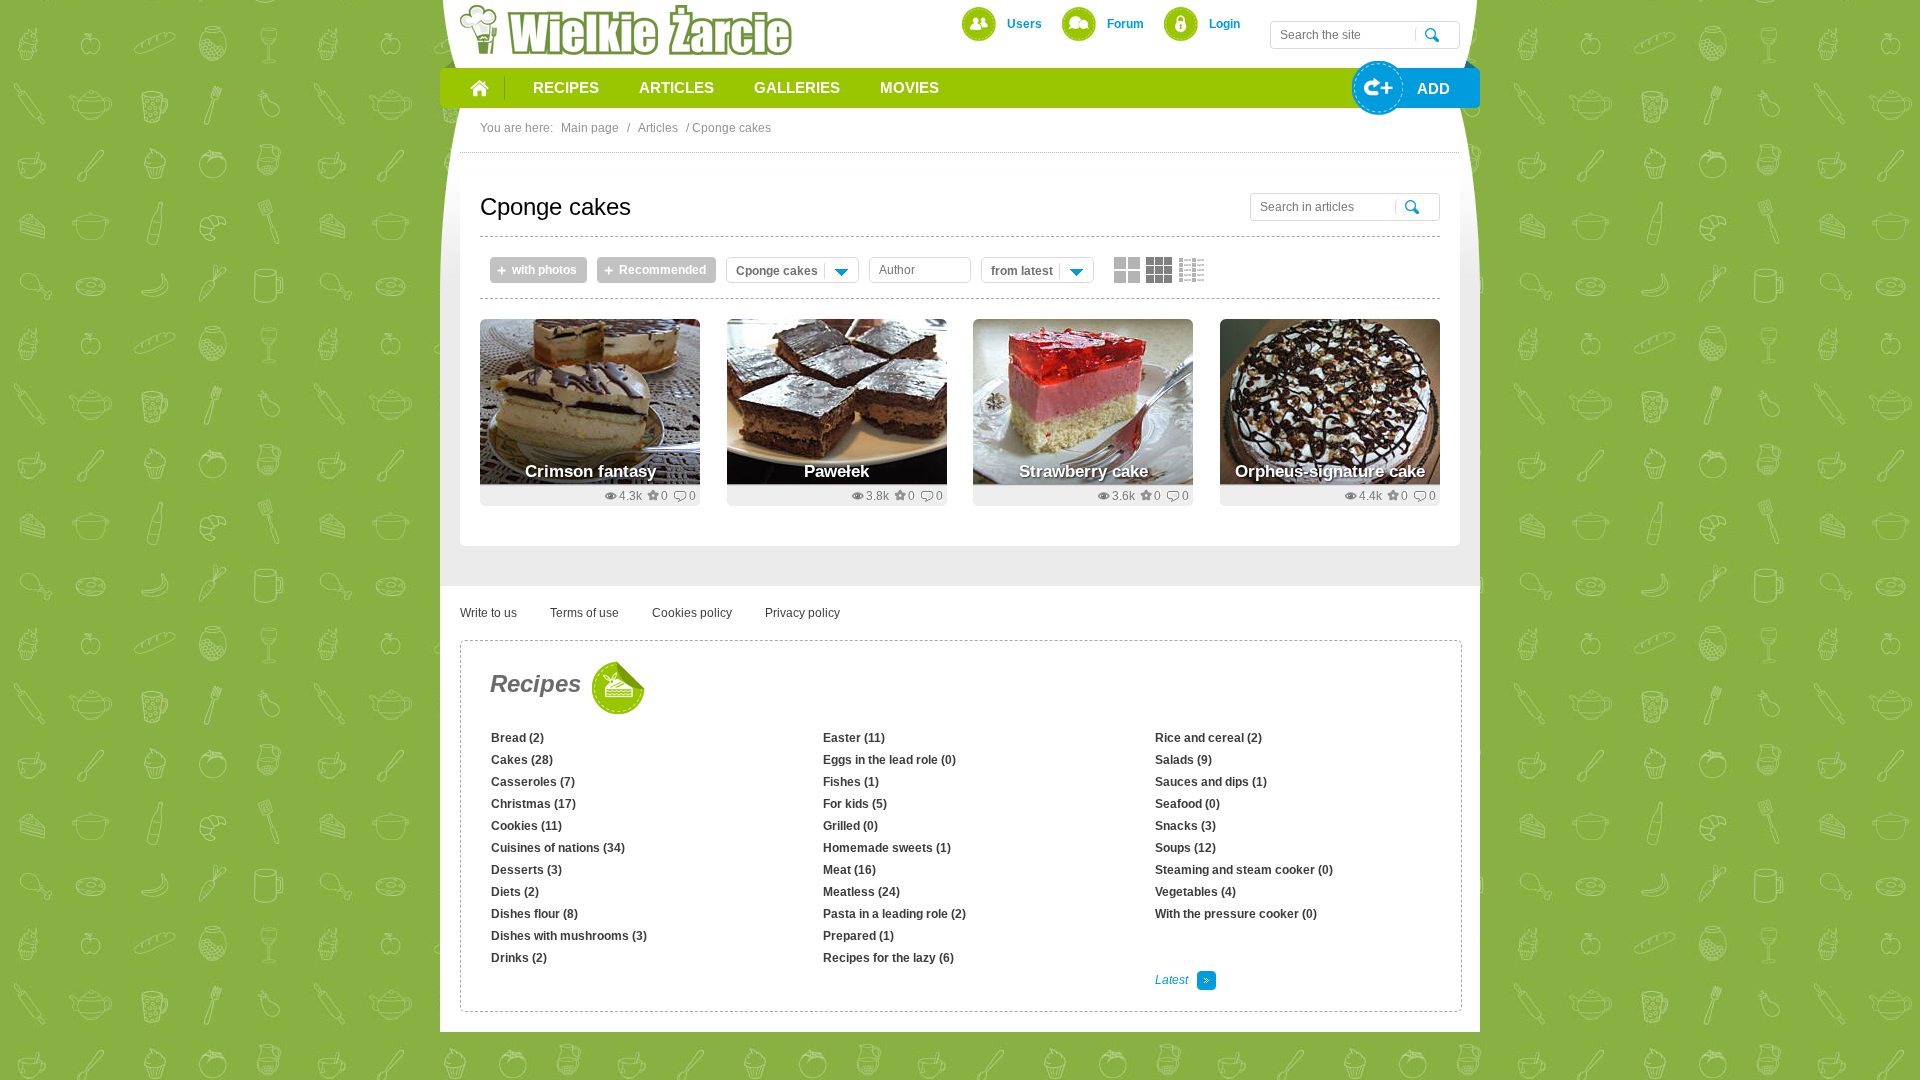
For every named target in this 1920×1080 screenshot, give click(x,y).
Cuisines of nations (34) (558, 848)
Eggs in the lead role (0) (889, 760)
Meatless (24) (861, 892)
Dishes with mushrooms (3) (569, 936)
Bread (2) (517, 738)
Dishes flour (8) (534, 914)
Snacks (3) (1185, 826)
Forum (1125, 24)
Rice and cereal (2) (1208, 738)
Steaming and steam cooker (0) (1244, 870)
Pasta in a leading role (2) (894, 914)
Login (1224, 24)
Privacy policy (802, 613)
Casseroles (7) (533, 782)
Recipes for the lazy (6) (888, 958)
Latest (1171, 980)
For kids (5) (855, 804)
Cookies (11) (526, 826)
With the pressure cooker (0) (1236, 914)
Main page (590, 128)
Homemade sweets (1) (887, 848)
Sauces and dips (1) (1211, 782)
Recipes (535, 683)
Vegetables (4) (1195, 892)
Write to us (488, 613)
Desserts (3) (526, 870)
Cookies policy (692, 613)
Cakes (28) (522, 760)
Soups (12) (1185, 848)
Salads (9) (1183, 760)
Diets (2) (515, 892)
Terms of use (584, 613)
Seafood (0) (1187, 804)
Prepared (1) (858, 936)
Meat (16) (849, 870)
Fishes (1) (851, 782)
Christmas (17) (533, 804)
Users (1024, 24)
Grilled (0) (850, 826)
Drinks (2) (519, 958)
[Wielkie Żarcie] (626, 30)
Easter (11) (854, 738)
